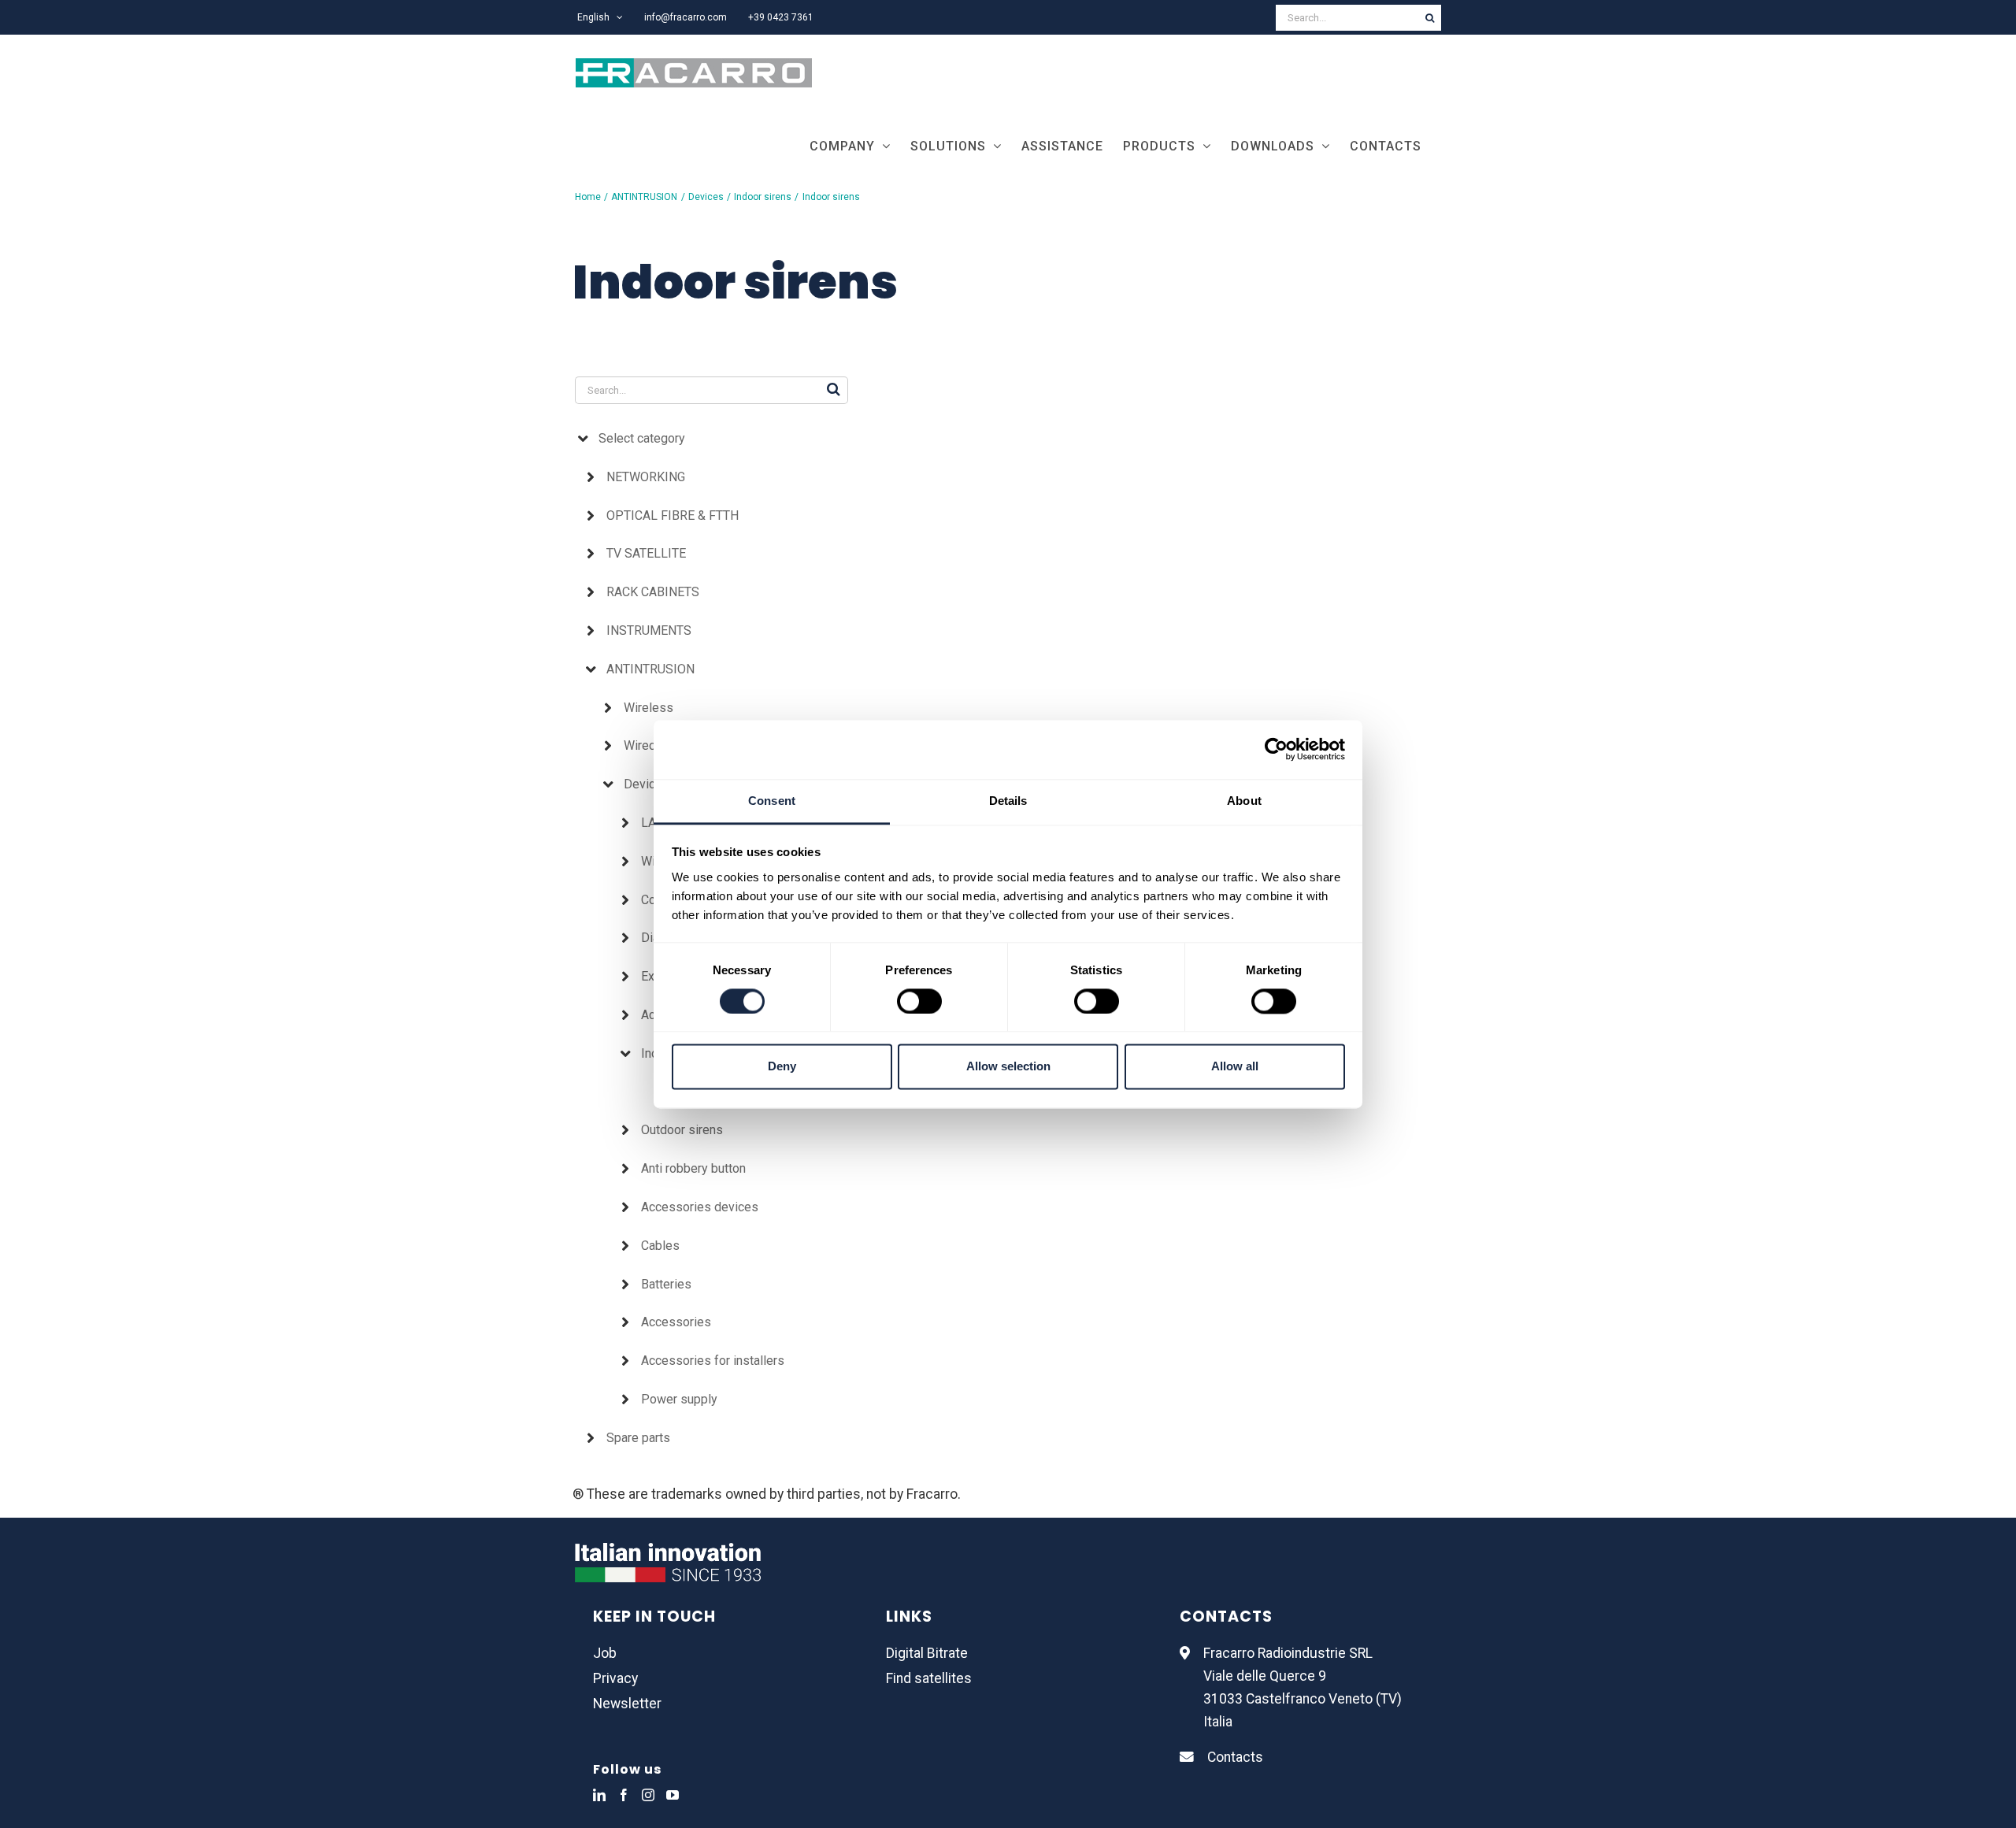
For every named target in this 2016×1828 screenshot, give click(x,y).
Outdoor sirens (682, 1130)
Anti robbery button (693, 1168)
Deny (782, 1067)
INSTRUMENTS (649, 630)
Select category (642, 438)
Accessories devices (700, 1207)
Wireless (649, 708)
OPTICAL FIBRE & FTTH (673, 515)
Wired (640, 745)
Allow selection (1008, 1067)
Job (605, 1653)
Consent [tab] (772, 801)
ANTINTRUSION (650, 669)
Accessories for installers (713, 1361)
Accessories (676, 1322)
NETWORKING (646, 477)
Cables (660, 1246)
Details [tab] (1008, 801)
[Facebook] (624, 1795)
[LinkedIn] (599, 1795)
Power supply (679, 1399)
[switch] (919, 1001)
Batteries (666, 1284)
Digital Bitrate (927, 1653)
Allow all (1235, 1067)
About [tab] (1244, 801)
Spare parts (638, 1438)
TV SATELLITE (646, 553)
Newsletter (627, 1704)
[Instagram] (648, 1795)
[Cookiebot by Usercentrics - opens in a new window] (1276, 749)
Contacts (1235, 1757)
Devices (647, 784)
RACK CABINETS (653, 592)
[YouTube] (673, 1795)
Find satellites (929, 1678)
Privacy (615, 1678)
